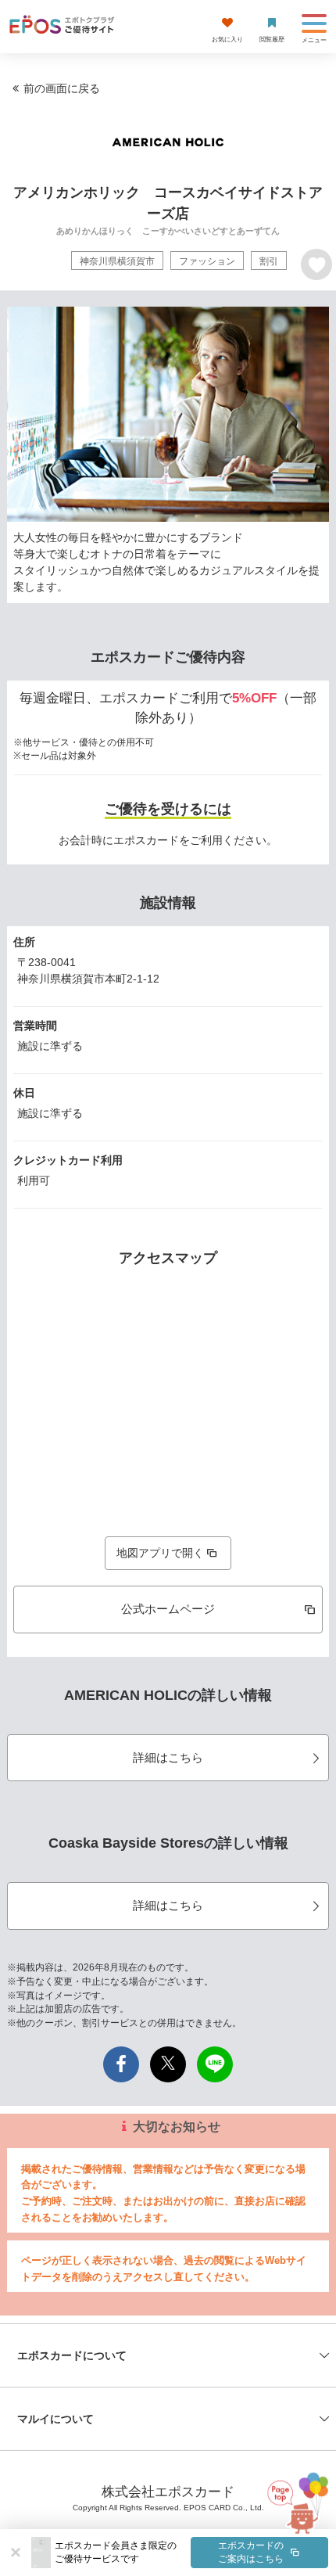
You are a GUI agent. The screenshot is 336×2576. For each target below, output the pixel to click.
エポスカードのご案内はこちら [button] (251, 2552)
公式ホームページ (168, 1609)
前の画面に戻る (62, 88)
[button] (191, 2553)
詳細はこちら (168, 1757)
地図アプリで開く (160, 1553)
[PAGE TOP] (294, 2506)
